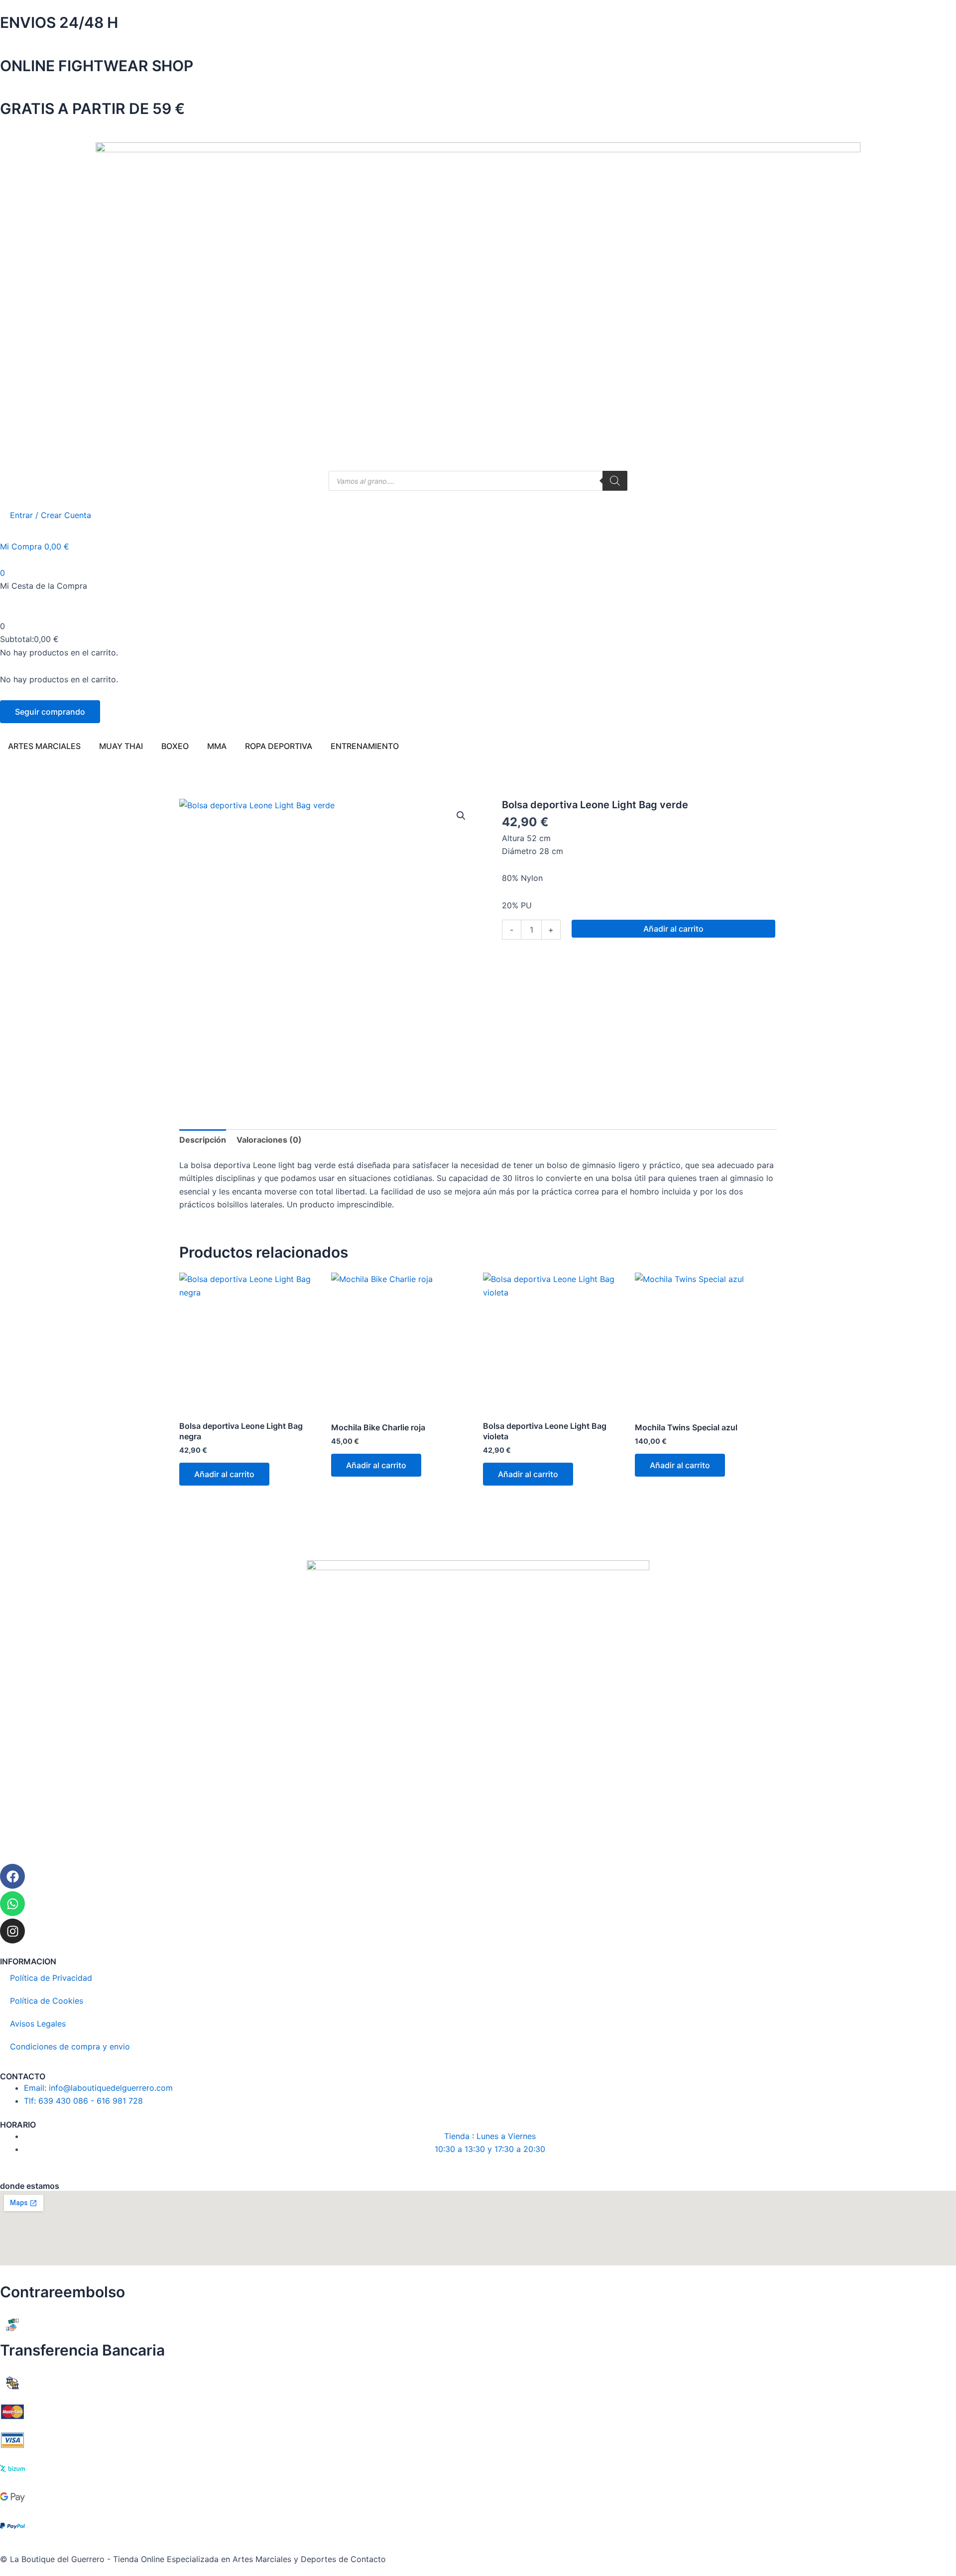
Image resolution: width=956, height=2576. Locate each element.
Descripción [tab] (203, 1140)
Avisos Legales (38, 2024)
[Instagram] (12, 1931)
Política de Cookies (47, 2001)
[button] (461, 816)
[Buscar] (615, 481)
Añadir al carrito (673, 929)
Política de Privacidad (51, 1978)
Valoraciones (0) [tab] (269, 1140)
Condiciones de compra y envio (70, 2046)
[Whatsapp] (12, 1904)
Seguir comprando (50, 712)
